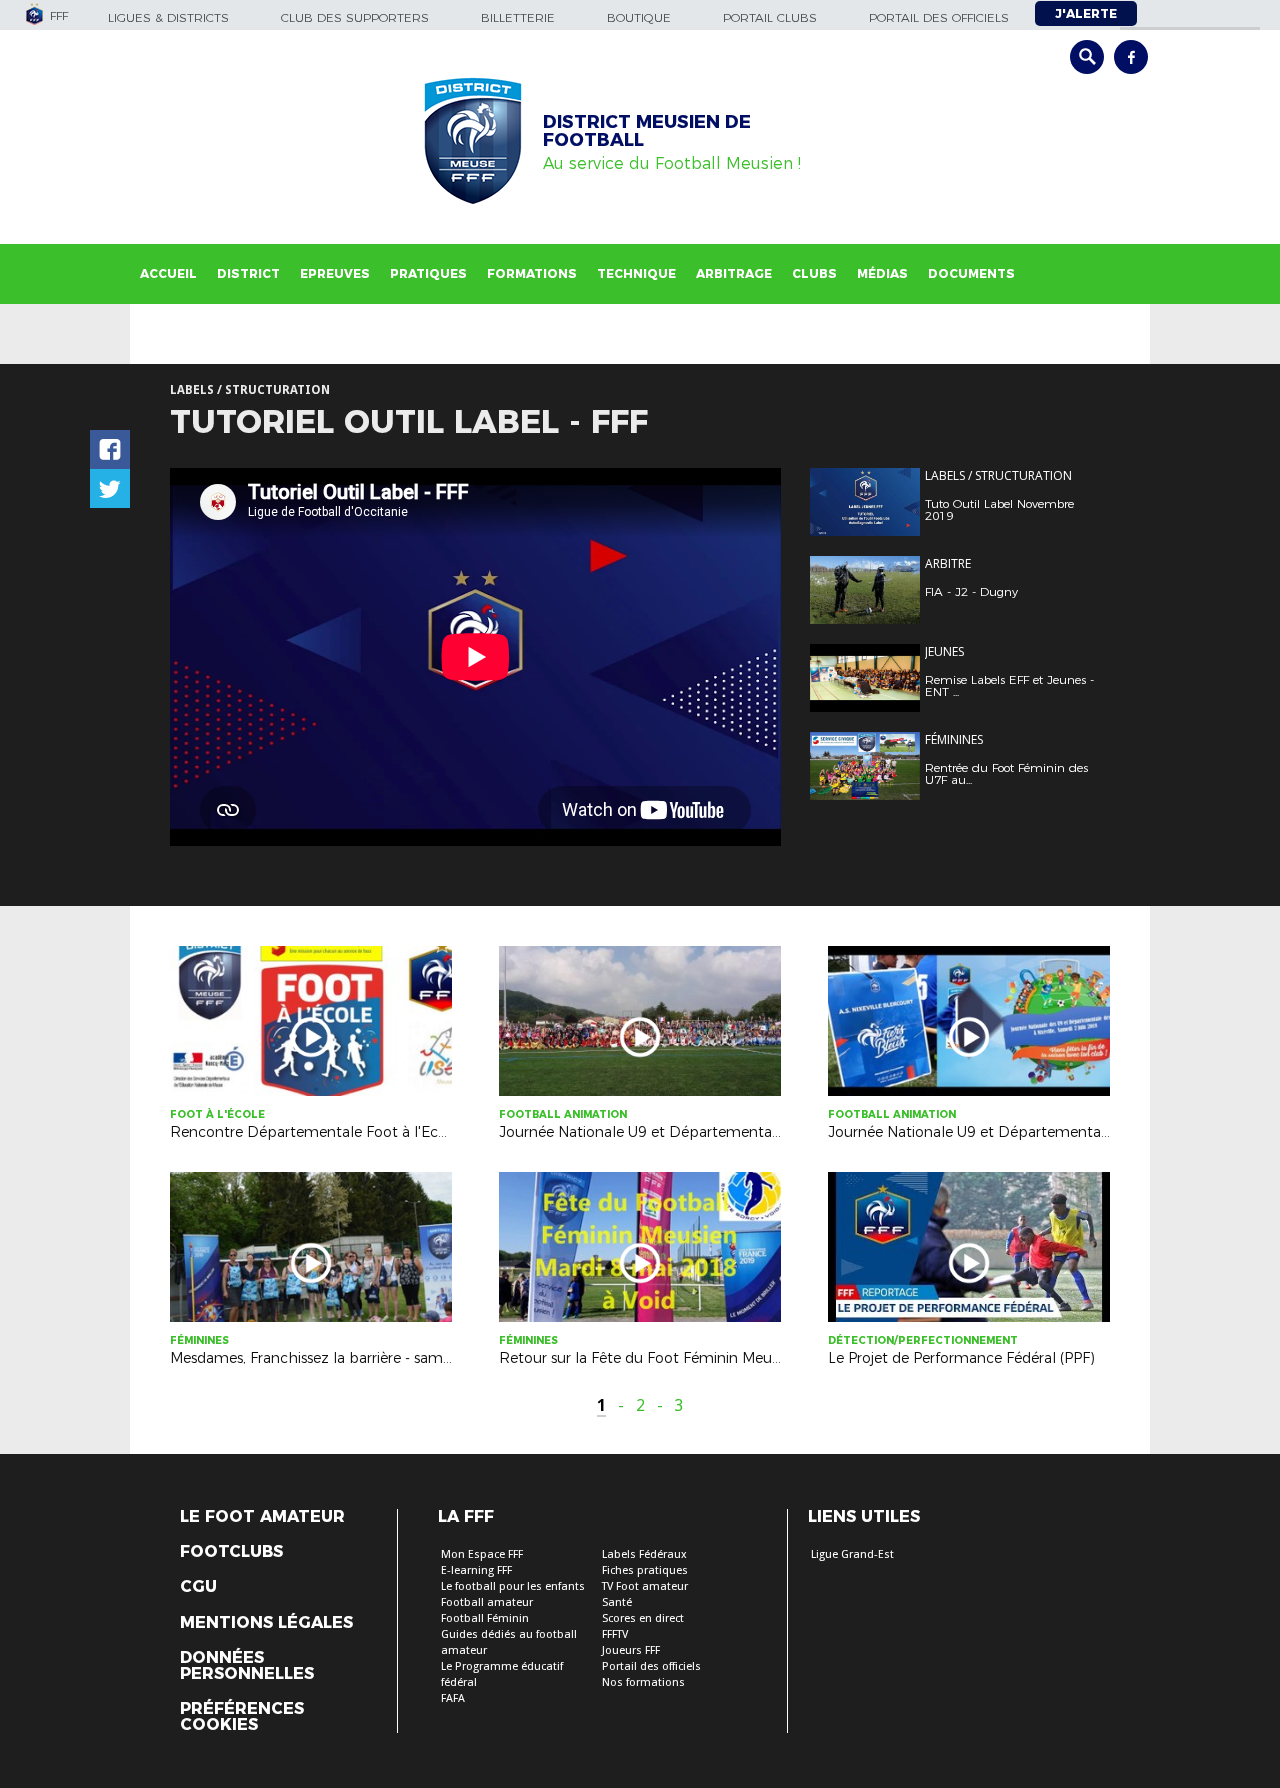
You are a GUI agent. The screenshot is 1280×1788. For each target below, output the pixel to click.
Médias (882, 273)
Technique (636, 273)
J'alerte (1086, 13)
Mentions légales (266, 1623)
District (248, 273)
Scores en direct (643, 1618)
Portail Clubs (770, 17)
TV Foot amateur (645, 1586)
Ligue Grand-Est (852, 1554)
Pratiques (428, 273)
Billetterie (518, 17)
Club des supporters (355, 17)
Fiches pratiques (645, 1570)
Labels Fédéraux (644, 1554)
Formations (532, 273)
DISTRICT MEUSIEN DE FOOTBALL (647, 131)
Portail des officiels (939, 17)
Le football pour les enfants (513, 1586)
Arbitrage (734, 273)
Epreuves (335, 273)
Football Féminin (485, 1618)
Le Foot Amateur (262, 1517)
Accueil (168, 273)
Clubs (814, 273)
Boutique (639, 17)
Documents (971, 273)
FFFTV (615, 1634)
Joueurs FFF (631, 1650)
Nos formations (643, 1682)
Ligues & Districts (168, 17)
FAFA (453, 1698)
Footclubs (231, 1552)
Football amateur (487, 1602)
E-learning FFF (476, 1570)
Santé (617, 1602)
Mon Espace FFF (482, 1554)
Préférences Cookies (242, 1717)
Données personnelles (247, 1666)
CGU (198, 1587)
